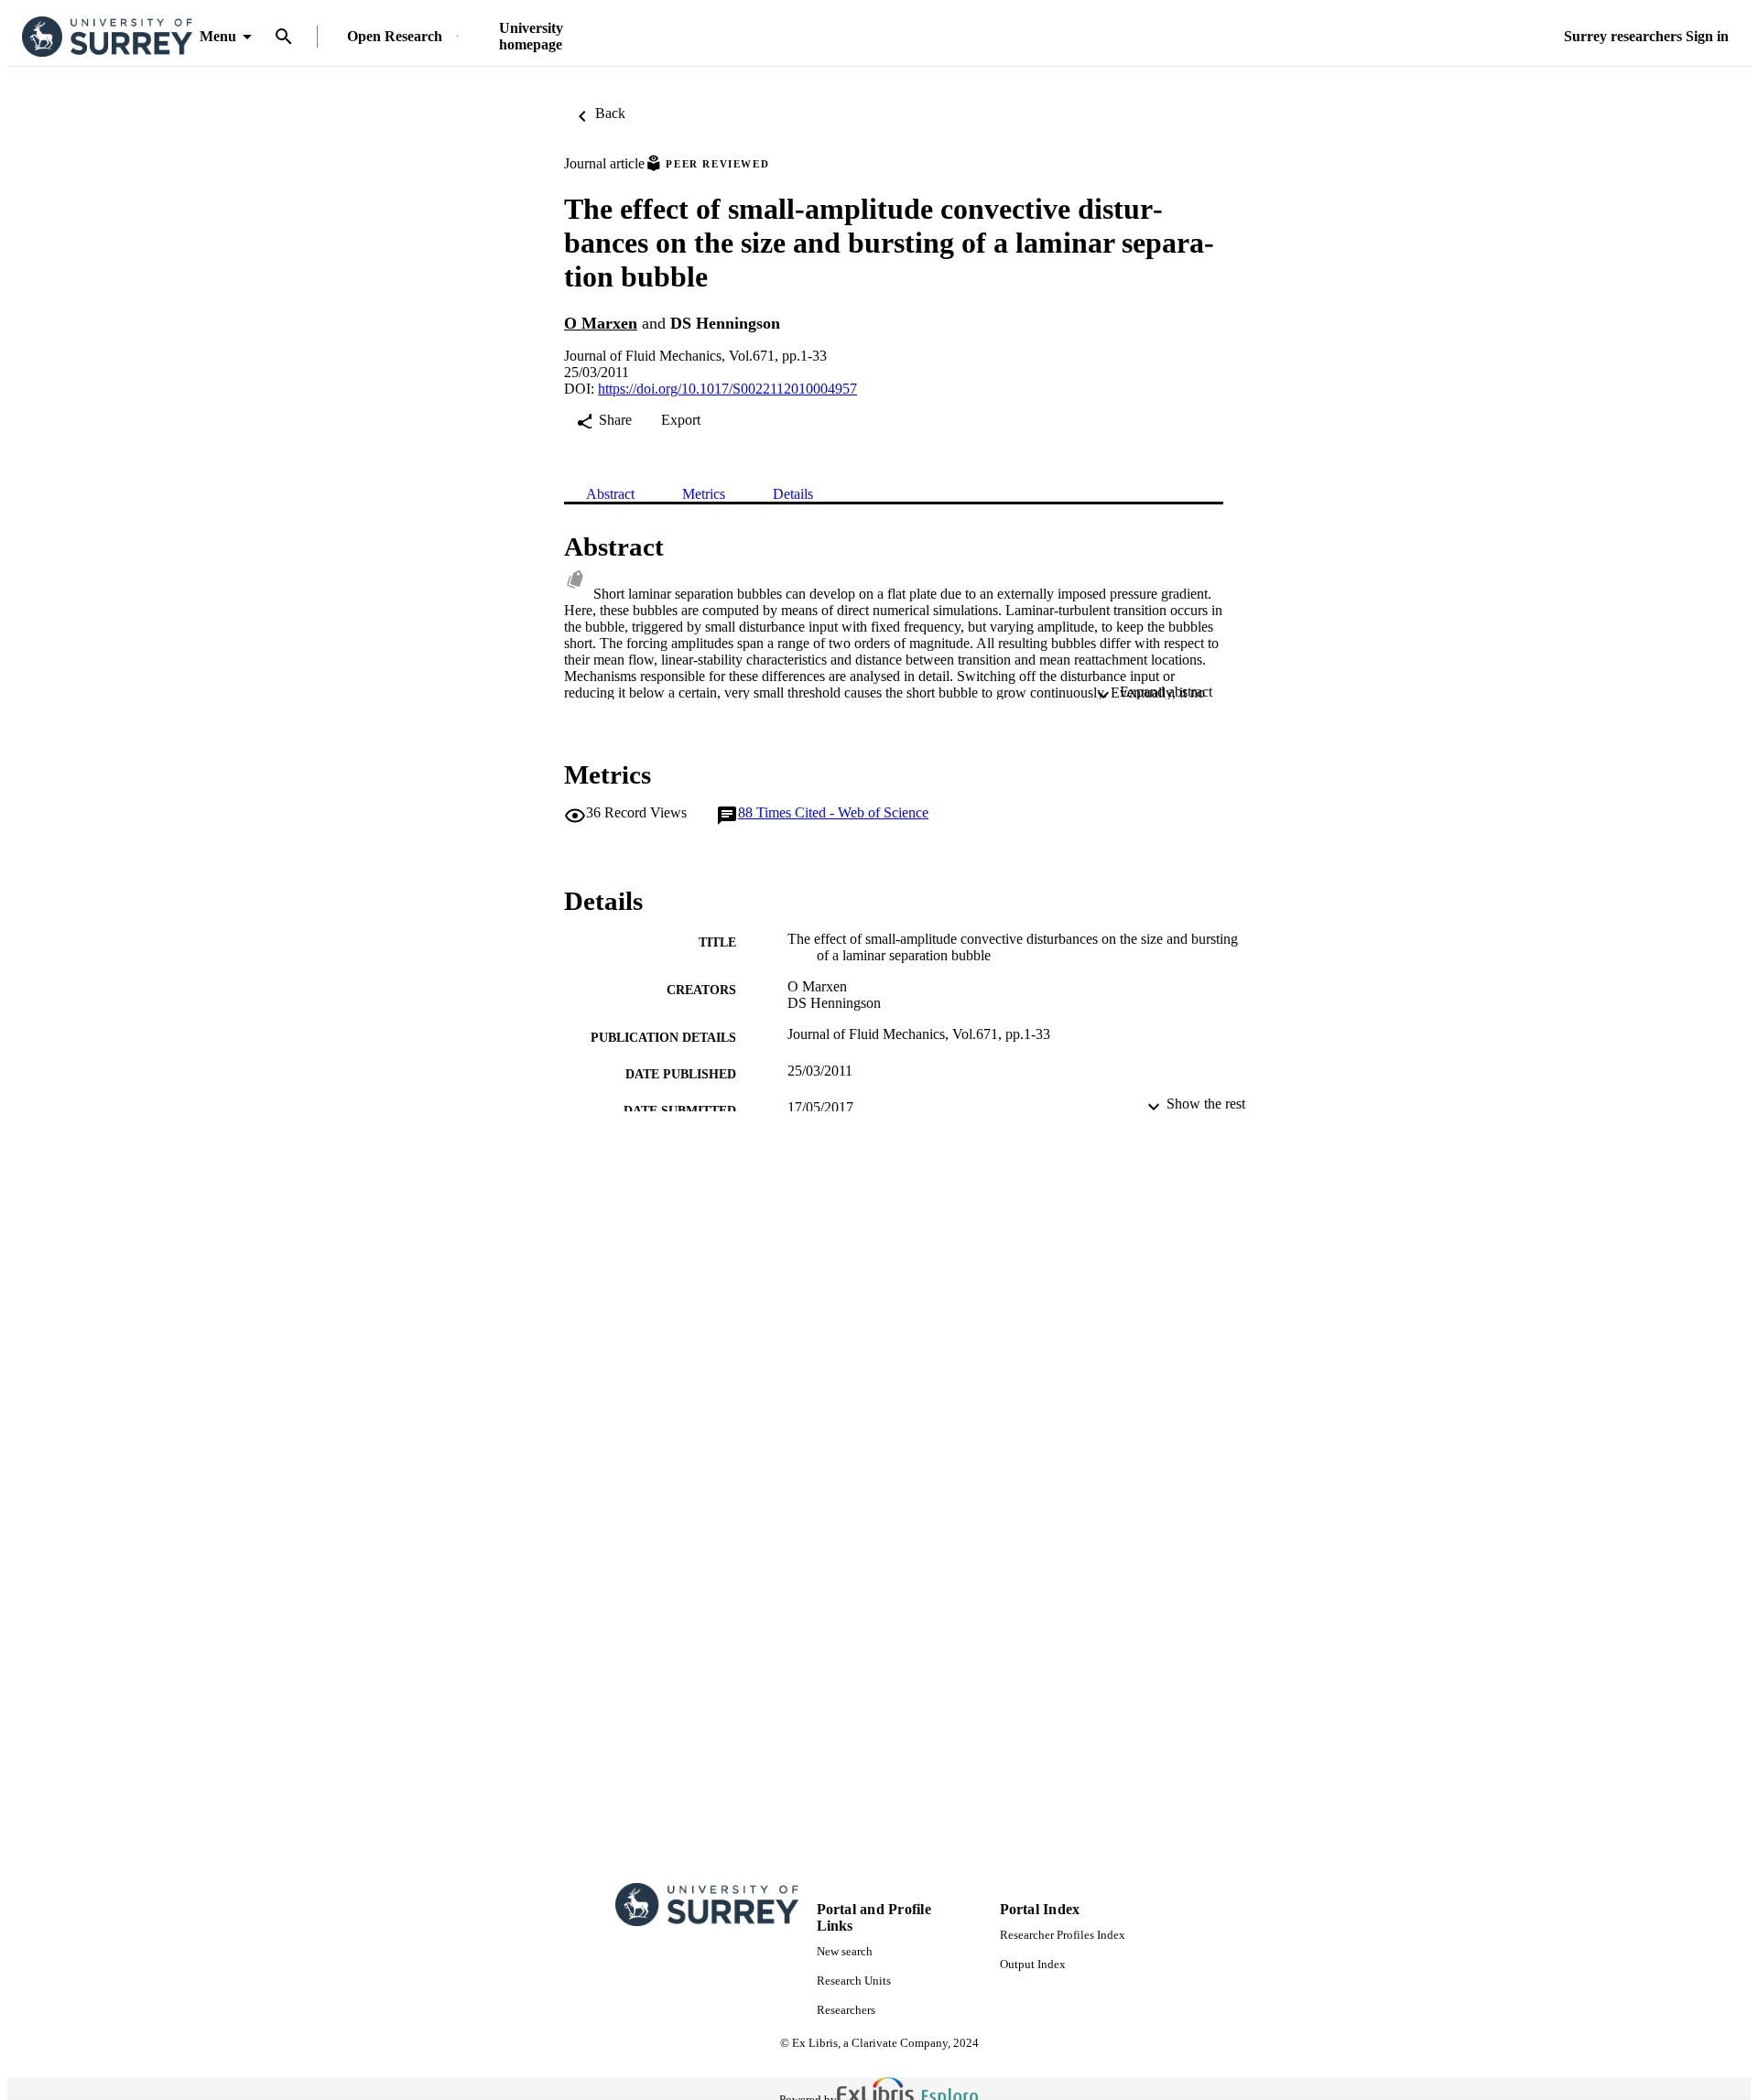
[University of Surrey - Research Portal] (107, 37)
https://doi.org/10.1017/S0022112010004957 (727, 389)
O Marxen (601, 323)
